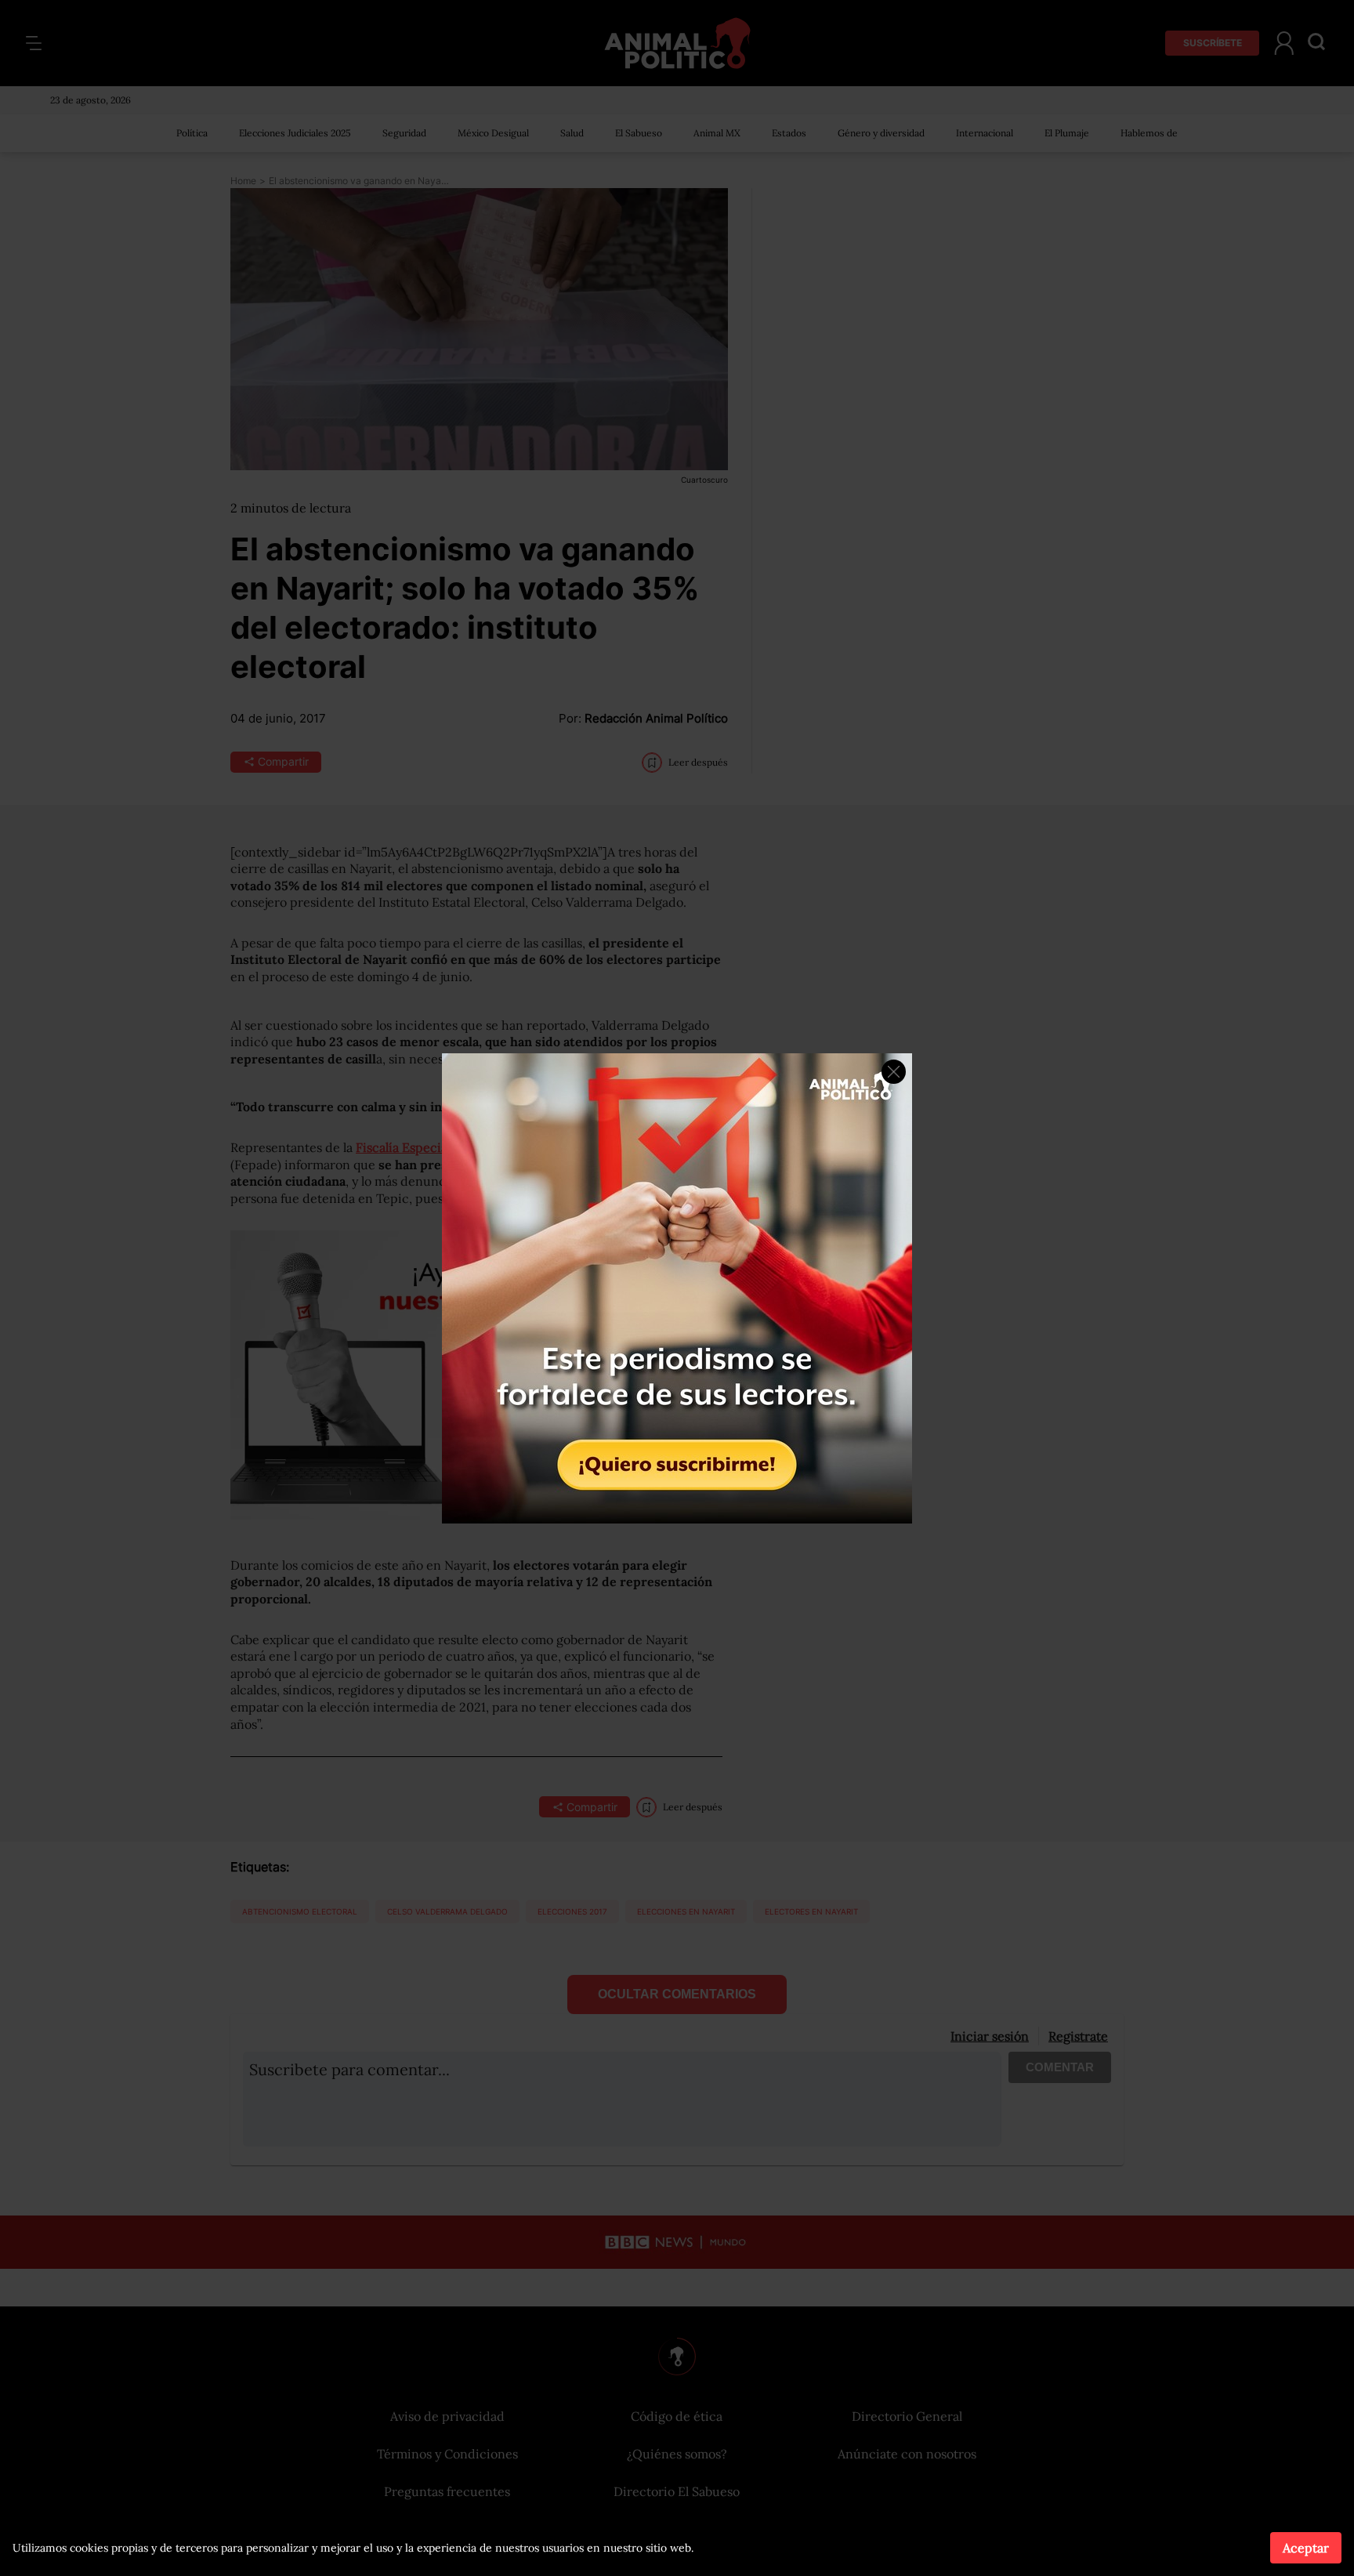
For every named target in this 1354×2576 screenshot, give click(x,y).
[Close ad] (894, 1072)
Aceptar (1306, 2548)
